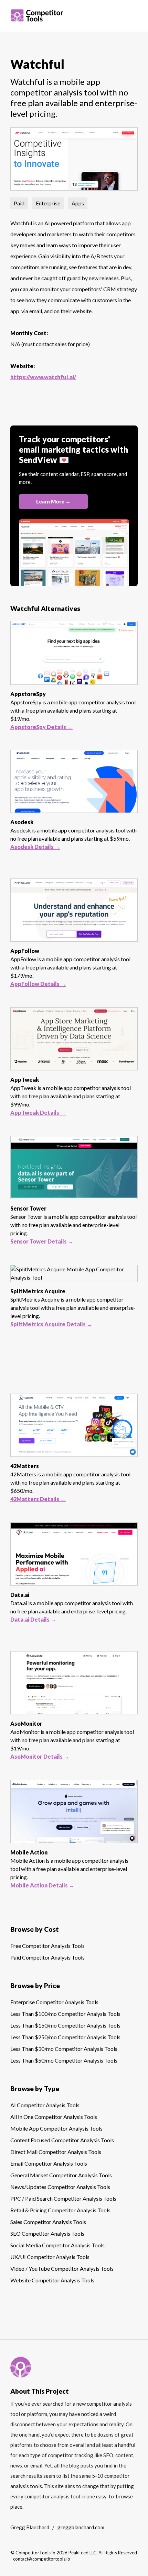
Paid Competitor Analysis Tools (47, 1957)
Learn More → (53, 501)
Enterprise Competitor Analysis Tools (54, 2002)
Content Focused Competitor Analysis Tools (62, 2140)
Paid (19, 203)
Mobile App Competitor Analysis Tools (56, 2128)
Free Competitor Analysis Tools (47, 1946)
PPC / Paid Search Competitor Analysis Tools (63, 2198)
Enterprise (48, 203)
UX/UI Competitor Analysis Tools (50, 2257)
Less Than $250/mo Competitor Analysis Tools (65, 2037)
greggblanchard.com (81, 2527)
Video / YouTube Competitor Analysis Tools (62, 2268)
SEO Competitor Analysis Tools (47, 2233)
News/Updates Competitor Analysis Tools (60, 2187)
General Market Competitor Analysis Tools (61, 2175)
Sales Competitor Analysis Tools (48, 2222)
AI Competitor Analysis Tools (45, 2105)
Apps (78, 203)
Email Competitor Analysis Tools (49, 2163)
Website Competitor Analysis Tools (52, 2280)
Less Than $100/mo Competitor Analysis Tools (65, 2014)
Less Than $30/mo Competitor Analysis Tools (64, 2049)
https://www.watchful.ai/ (43, 377)
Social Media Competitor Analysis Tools (57, 2245)
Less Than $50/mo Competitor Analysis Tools (64, 2060)
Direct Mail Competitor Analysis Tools (56, 2152)
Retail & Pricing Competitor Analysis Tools (60, 2210)
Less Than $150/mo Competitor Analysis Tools (65, 2025)
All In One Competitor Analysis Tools (54, 2117)
